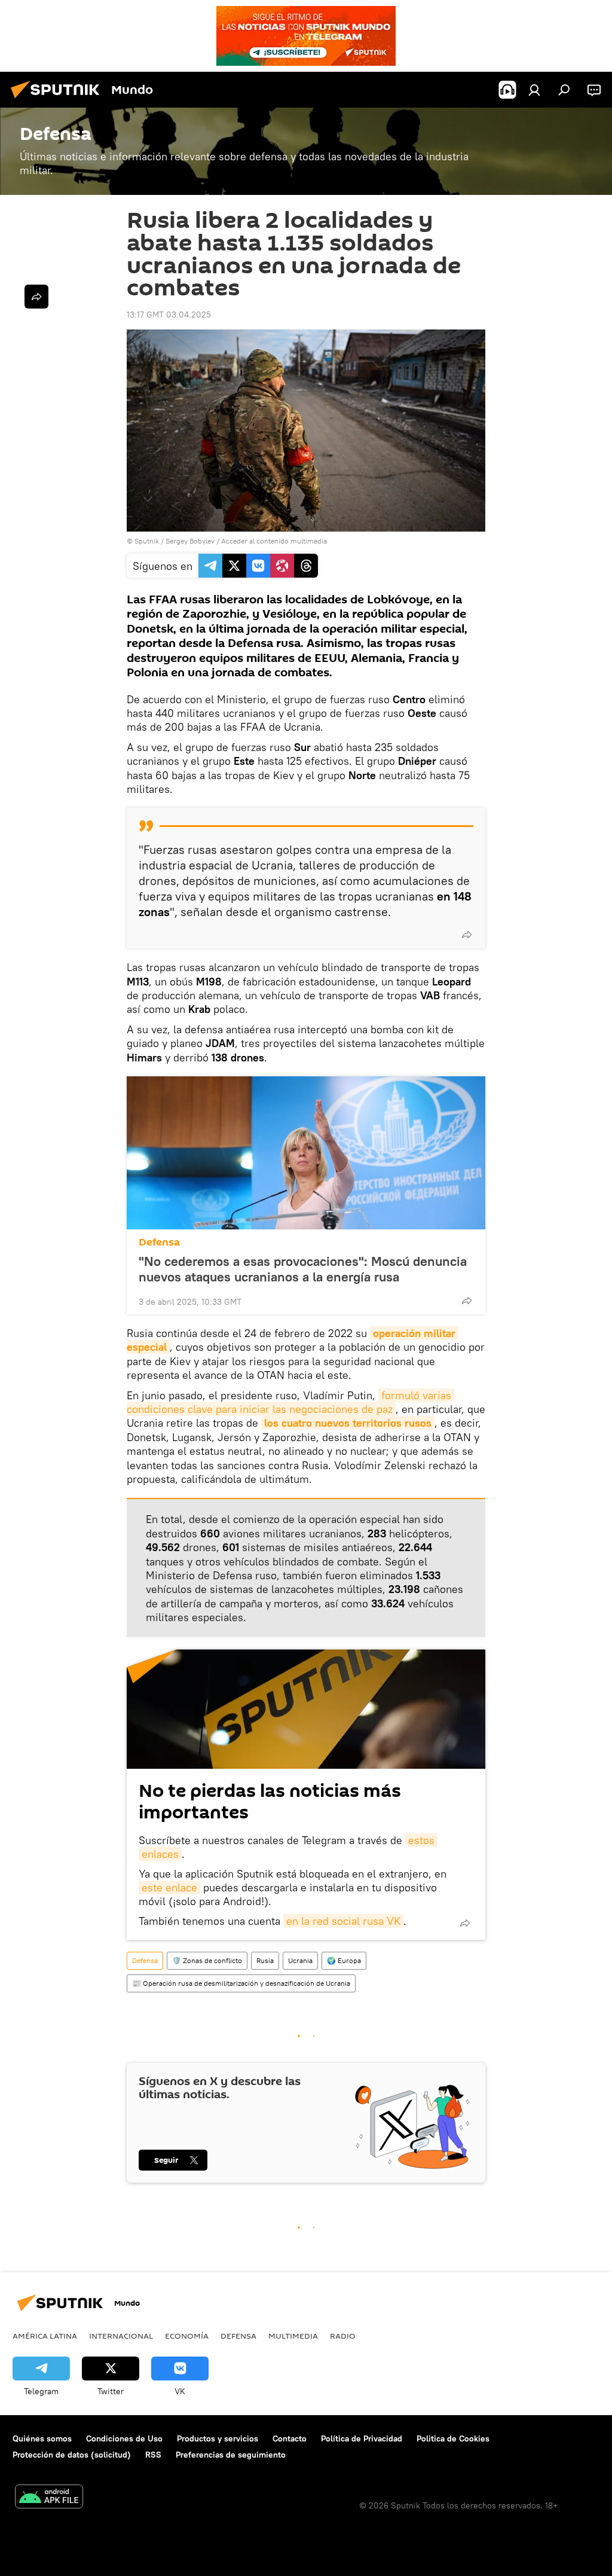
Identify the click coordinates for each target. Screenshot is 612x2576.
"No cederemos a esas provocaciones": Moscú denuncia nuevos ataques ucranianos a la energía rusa (303, 1269)
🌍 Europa (344, 1960)
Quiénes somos (42, 2438)
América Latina (45, 2336)
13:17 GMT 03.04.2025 (169, 315)
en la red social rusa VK (343, 1921)
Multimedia (293, 2336)
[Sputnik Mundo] (59, 100)
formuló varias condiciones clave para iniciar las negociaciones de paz (290, 1402)
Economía (187, 2336)
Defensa (159, 1242)
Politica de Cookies (453, 2438)
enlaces (160, 1854)
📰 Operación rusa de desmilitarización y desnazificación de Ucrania (241, 1983)
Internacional (121, 2336)
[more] (467, 935)
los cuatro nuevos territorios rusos (348, 1423)
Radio (343, 2336)
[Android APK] (49, 2498)
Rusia (265, 1960)
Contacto (290, 2438)
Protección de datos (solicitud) (72, 2455)
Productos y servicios (218, 2438)
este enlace (169, 1887)
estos (421, 1840)
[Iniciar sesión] (534, 90)
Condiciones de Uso (124, 2438)
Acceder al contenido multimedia (274, 541)
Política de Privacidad (362, 2438)
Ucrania (300, 1960)
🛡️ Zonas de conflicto (207, 1960)
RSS (153, 2455)
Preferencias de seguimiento (231, 2455)
